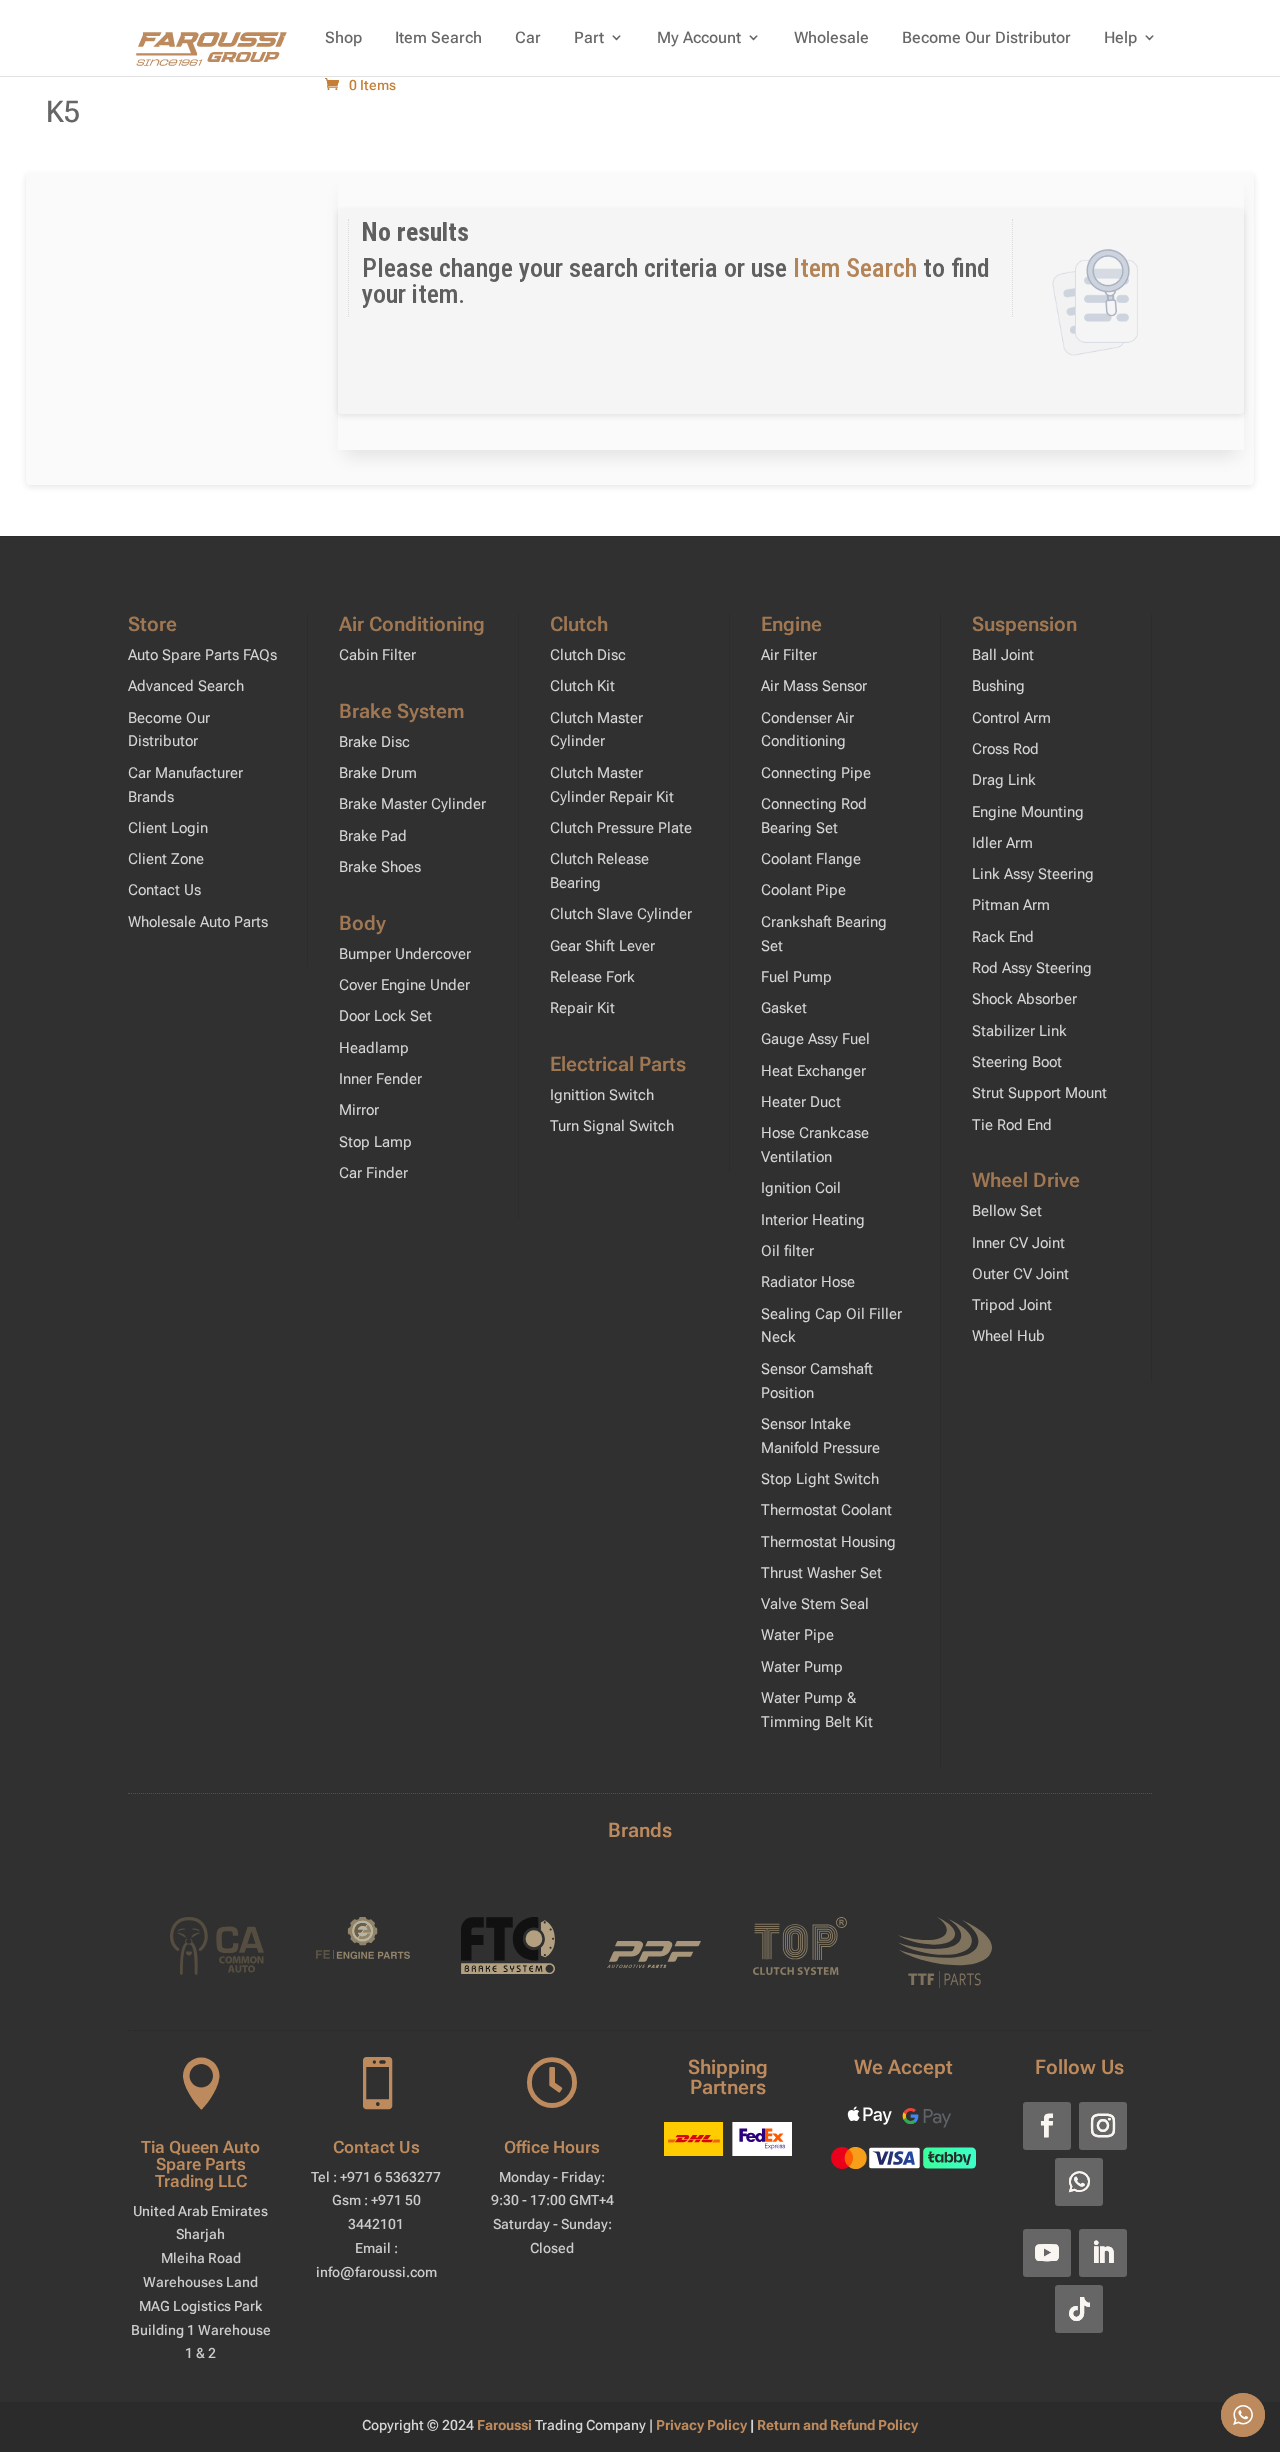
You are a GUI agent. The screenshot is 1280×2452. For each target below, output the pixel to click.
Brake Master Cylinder (412, 804)
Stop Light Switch (820, 1479)
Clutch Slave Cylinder (621, 914)
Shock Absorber (1024, 999)
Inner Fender (380, 1079)
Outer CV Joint (1020, 1274)
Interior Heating (813, 1220)
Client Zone (166, 859)
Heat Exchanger (813, 1071)
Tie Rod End (1012, 1125)
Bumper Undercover (405, 954)
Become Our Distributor (986, 37)
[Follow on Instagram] (1103, 2126)
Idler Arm (1002, 843)
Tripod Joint (1012, 1305)
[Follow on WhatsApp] (1079, 2182)
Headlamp (374, 1048)
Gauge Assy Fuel (815, 1039)
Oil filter (787, 1251)
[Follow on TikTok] (1079, 2309)
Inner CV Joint (1018, 1243)
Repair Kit (582, 1008)
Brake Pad (373, 836)
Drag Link (1004, 780)
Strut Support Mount (1039, 1093)
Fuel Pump (796, 977)
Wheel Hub (1008, 1336)
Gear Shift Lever (602, 946)
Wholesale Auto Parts (198, 922)
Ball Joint (1003, 655)
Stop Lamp (375, 1142)
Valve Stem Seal (815, 1604)
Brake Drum (378, 773)
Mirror (359, 1110)
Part (589, 37)
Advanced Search (186, 686)
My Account (699, 37)
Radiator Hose (808, 1282)
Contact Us (164, 890)
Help (1120, 37)
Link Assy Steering (1033, 874)
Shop (343, 37)
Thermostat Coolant (826, 1510)
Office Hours (552, 2147)
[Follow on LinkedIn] (1103, 2253)
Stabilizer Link (1019, 1031)
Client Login (168, 828)
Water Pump (802, 1667)
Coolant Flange (811, 859)
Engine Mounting (1028, 812)
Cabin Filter (377, 655)
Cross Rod (1005, 749)
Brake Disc (374, 742)
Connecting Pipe (816, 773)
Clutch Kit (582, 686)
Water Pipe (797, 1635)
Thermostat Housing (828, 1542)
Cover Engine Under (404, 985)
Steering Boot (1017, 1062)
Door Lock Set (385, 1016)
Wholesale (831, 37)
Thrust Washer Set (821, 1573)
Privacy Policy (703, 2425)
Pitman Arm (1011, 905)
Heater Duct (801, 1102)
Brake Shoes (380, 867)
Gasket (784, 1008)
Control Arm (1011, 718)
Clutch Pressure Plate (621, 828)
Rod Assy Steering (1032, 968)
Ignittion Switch (602, 1095)
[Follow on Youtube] (1047, 2253)
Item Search (438, 37)
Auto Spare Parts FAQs (202, 655)
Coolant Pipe (803, 890)
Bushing (998, 686)
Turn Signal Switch (612, 1126)
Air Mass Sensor (814, 686)
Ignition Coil (801, 1188)
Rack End (1003, 937)
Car (528, 37)
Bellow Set (1007, 1211)
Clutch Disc (588, 655)
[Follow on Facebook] (1047, 2126)
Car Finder (373, 1173)
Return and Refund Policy (837, 2425)
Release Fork (592, 977)
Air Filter (789, 655)
